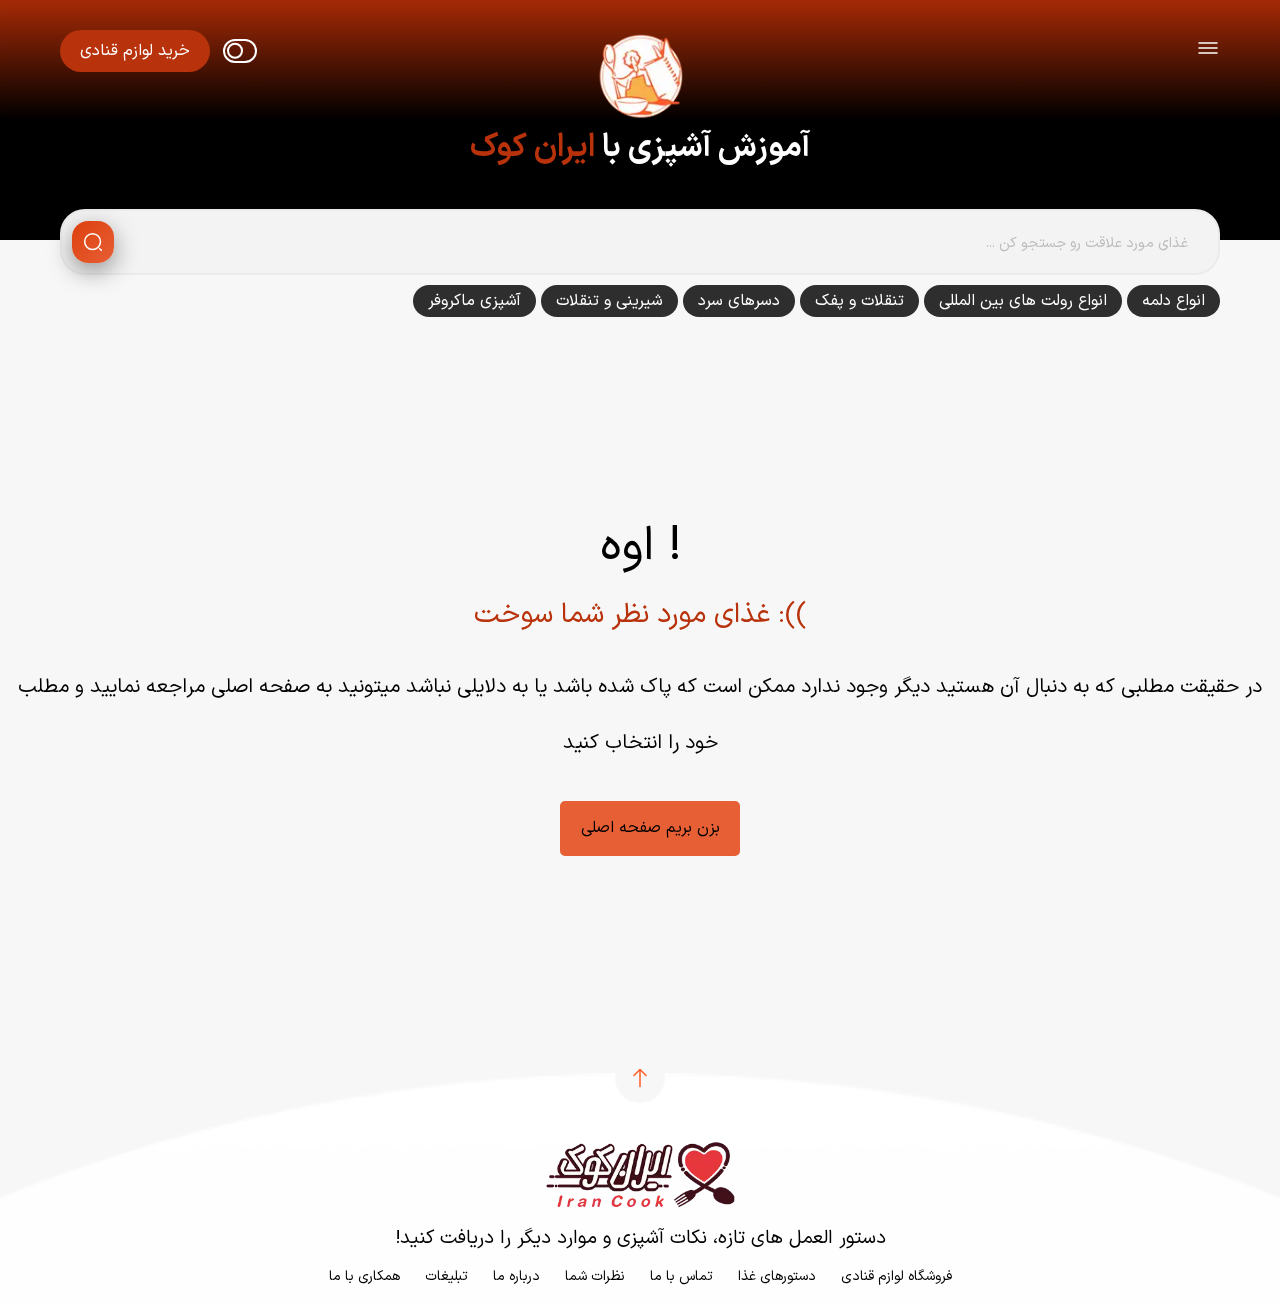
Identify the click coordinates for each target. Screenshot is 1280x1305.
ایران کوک (532, 148)
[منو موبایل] (1208, 51)
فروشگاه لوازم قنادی (896, 1276)
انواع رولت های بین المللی (1023, 301)
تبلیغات (446, 1276)
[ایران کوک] (640, 80)
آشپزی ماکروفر (474, 301)
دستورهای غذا (777, 1276)
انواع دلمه (1173, 301)
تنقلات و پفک (859, 301)
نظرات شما (595, 1276)
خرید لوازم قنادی (135, 51)
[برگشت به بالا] (640, 1078)
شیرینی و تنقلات (609, 301)
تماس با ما (681, 1276)
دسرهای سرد (739, 301)
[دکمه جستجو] (93, 242)
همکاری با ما (364, 1276)
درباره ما (516, 1276)
